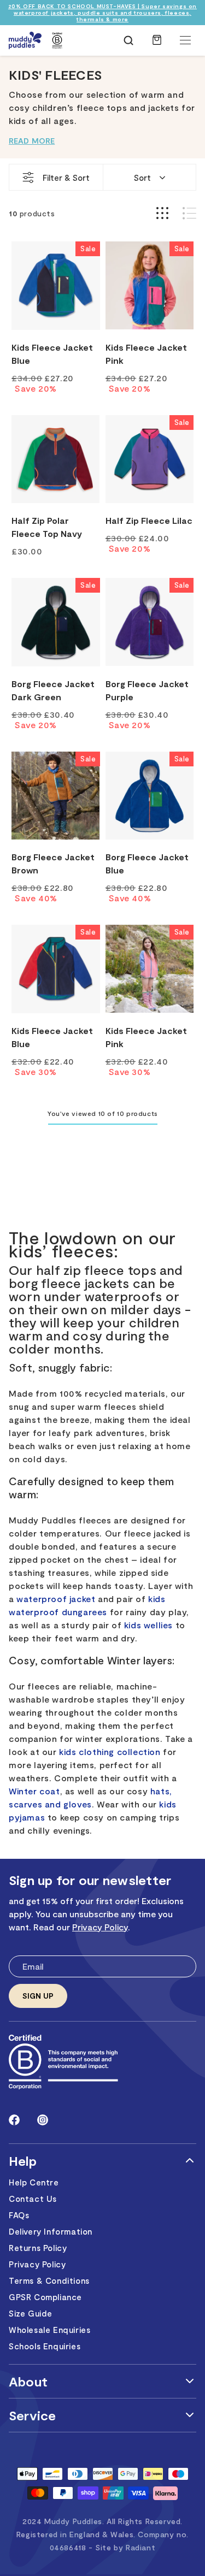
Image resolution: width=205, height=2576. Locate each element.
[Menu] (185, 40)
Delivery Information (51, 2231)
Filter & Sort (66, 178)
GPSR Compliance (45, 2297)
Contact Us (33, 2199)
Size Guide (31, 2313)
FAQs (19, 2215)
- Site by (122, 2547)
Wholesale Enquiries (49, 2330)
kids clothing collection (110, 1751)
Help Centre (34, 2182)
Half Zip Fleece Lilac (149, 520)
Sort (142, 178)
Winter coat (34, 1791)
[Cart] (157, 45)
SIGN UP (38, 1996)
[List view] (189, 213)
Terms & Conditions (49, 2280)
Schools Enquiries (45, 2346)
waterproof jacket (56, 1599)
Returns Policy (38, 2248)
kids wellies (148, 1625)
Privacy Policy (100, 1927)
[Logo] (25, 40)
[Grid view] (162, 213)
